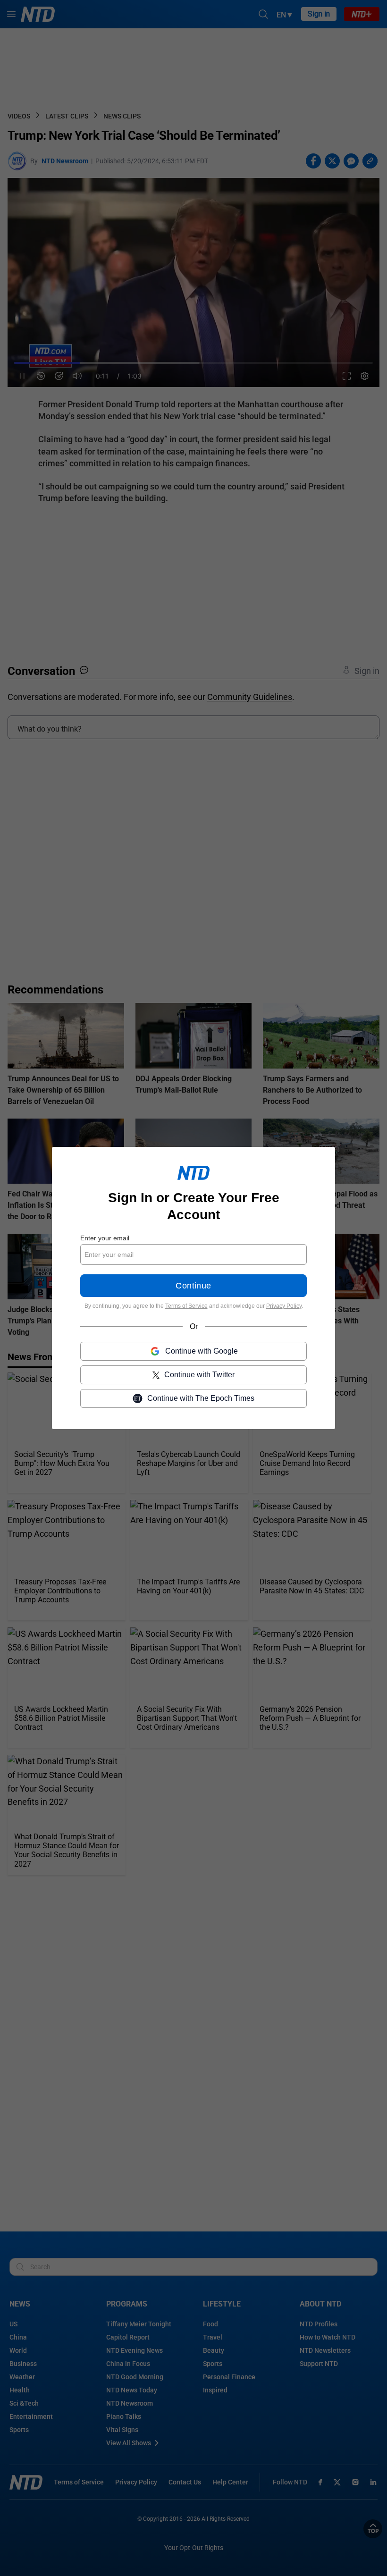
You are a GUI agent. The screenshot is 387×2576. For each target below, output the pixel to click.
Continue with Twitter (199, 1375)
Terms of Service (186, 1306)
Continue (193, 1286)
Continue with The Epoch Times (201, 1398)
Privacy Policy (284, 1306)
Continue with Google (202, 1351)
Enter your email (105, 1238)
